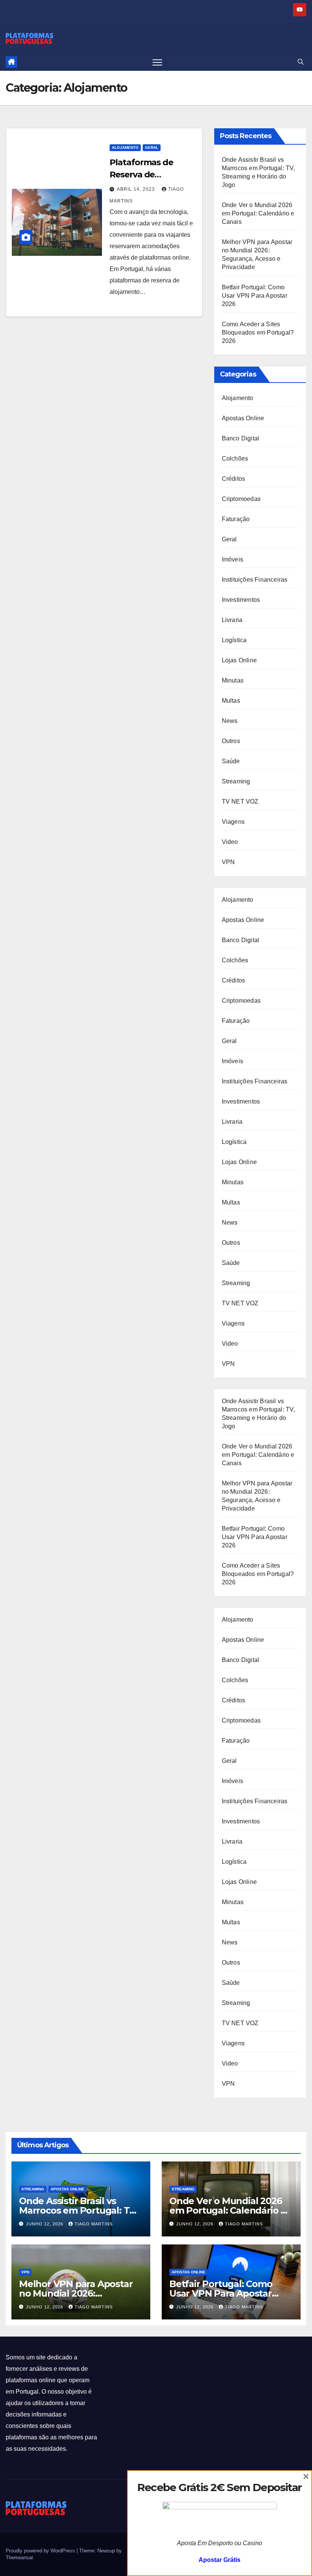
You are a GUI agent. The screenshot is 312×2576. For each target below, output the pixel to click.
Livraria (232, 620)
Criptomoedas (241, 499)
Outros (231, 741)
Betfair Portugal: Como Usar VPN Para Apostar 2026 (255, 296)
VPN (228, 862)
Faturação (236, 519)
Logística (234, 640)
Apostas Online (243, 418)
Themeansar (19, 2558)
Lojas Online (239, 660)
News (230, 721)
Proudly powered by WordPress (41, 2551)
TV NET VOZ (240, 802)
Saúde (231, 761)
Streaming (236, 781)
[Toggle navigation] (157, 62)
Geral (152, 148)
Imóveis (232, 559)
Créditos (234, 479)
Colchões (235, 459)
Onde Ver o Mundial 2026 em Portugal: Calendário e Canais (258, 213)
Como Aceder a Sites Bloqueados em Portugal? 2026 (258, 333)
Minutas (233, 680)
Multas (231, 701)
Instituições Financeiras (255, 580)
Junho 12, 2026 (45, 2224)
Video (230, 842)
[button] (301, 62)
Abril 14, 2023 (137, 189)
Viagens (233, 822)
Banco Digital (241, 438)
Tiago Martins (94, 2224)
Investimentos (241, 600)
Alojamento (125, 148)
